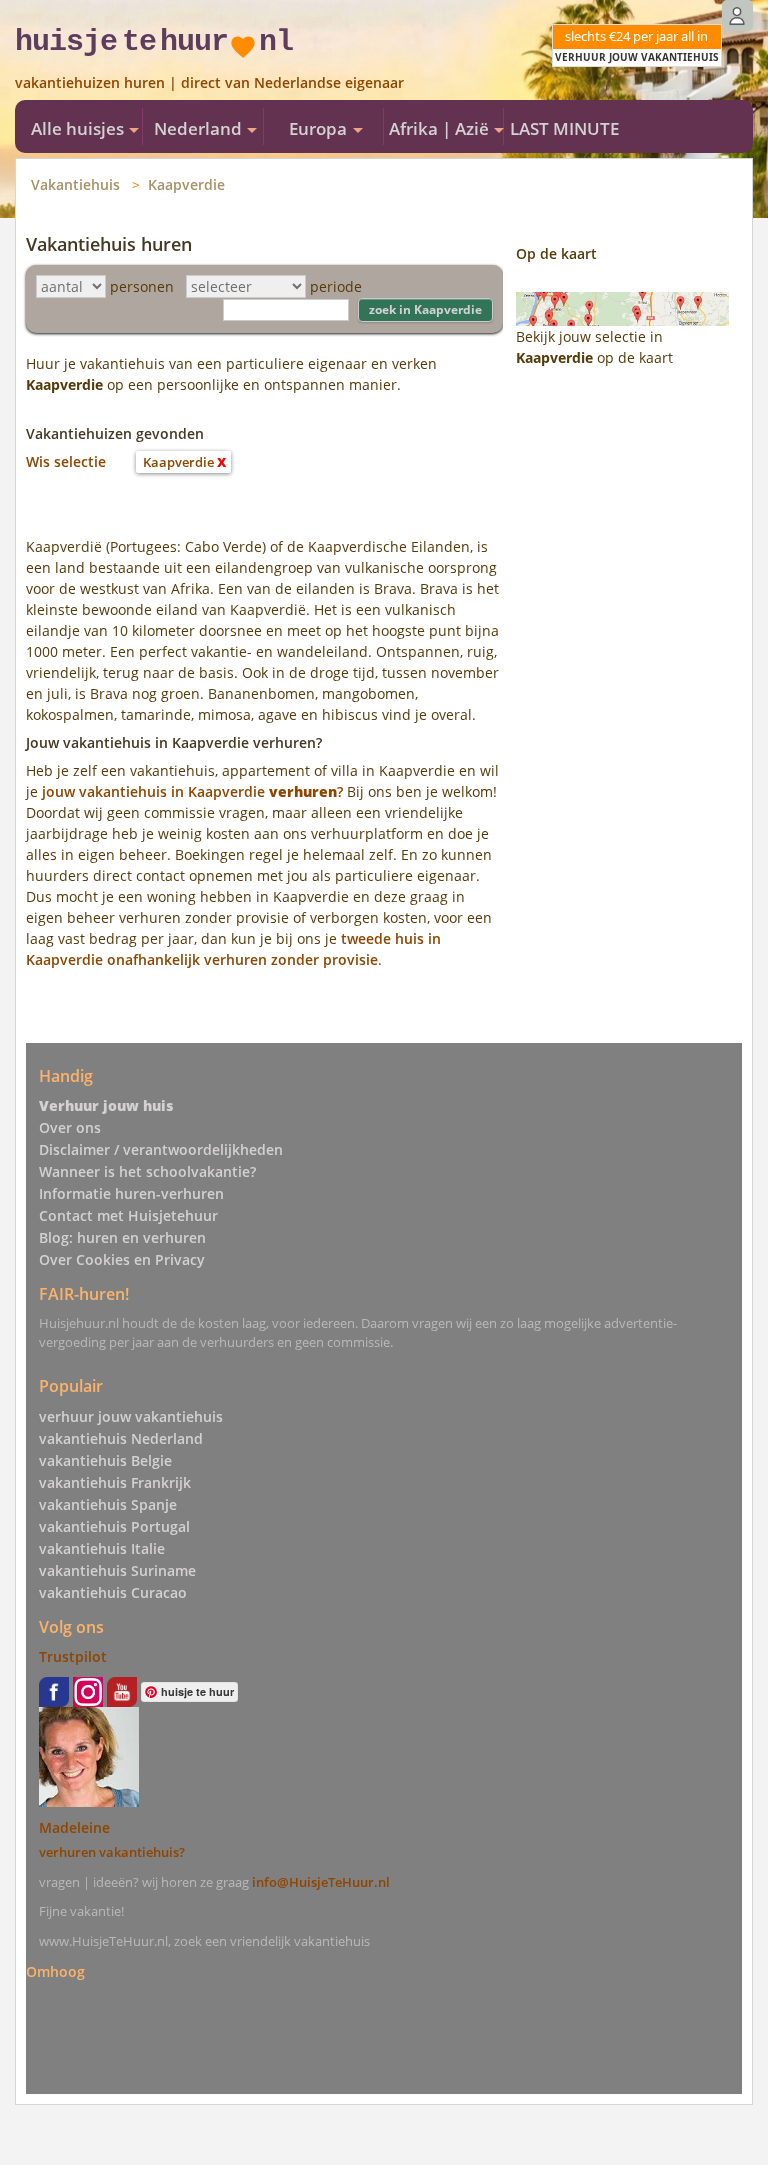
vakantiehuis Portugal (114, 1526)
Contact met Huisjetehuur (128, 1215)
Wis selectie (66, 461)
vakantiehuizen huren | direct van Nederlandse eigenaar (209, 82)
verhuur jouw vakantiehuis (131, 1416)
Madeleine (74, 1827)
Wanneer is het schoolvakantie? (147, 1171)
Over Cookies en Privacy (122, 1259)
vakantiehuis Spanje (108, 1504)
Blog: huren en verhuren (122, 1237)
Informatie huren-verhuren (131, 1193)
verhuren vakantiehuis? (112, 1852)
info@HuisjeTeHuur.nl (321, 1882)
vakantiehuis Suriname (117, 1570)
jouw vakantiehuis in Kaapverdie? (192, 791)
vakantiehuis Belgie (105, 1460)
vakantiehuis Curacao (113, 1592)
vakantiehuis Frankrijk (115, 1482)
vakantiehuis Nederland (121, 1438)
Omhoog (55, 1971)
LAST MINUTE (564, 128)
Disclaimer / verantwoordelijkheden (161, 1149)
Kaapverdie (186, 184)
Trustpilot (73, 1656)
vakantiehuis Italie (102, 1548)
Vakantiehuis (75, 184)
